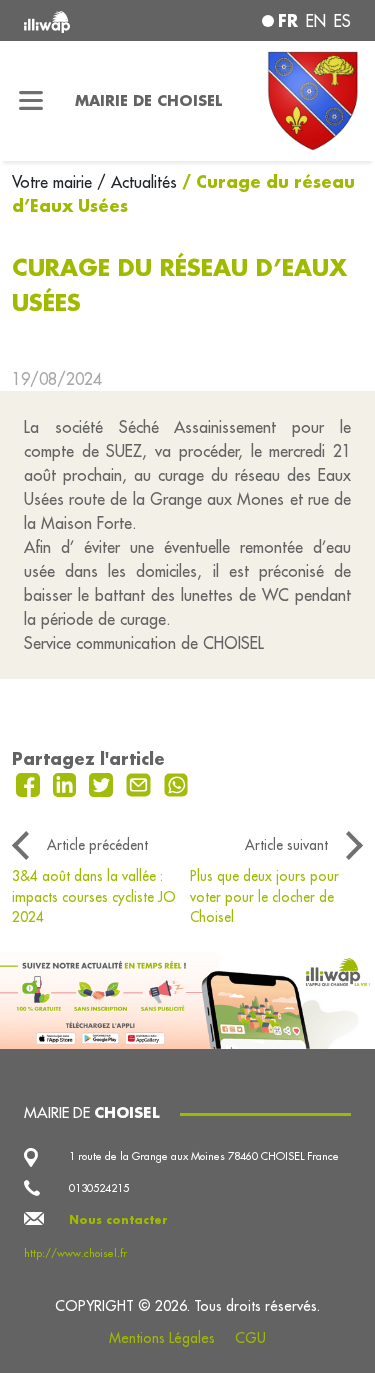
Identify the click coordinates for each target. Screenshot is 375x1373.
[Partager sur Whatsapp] (176, 783)
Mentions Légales (162, 1338)
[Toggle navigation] (31, 101)
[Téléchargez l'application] (187, 998)
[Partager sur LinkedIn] (67, 783)
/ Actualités (137, 182)
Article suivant (286, 845)
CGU (250, 1338)
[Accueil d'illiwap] (85, 20)
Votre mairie (54, 182)
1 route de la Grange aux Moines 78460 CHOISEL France (204, 1156)
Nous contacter (118, 1220)
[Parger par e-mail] (141, 783)
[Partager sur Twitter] (103, 783)
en (316, 21)
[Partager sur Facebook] (30, 783)
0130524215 (99, 1188)
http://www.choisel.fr (75, 1253)
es (342, 21)
